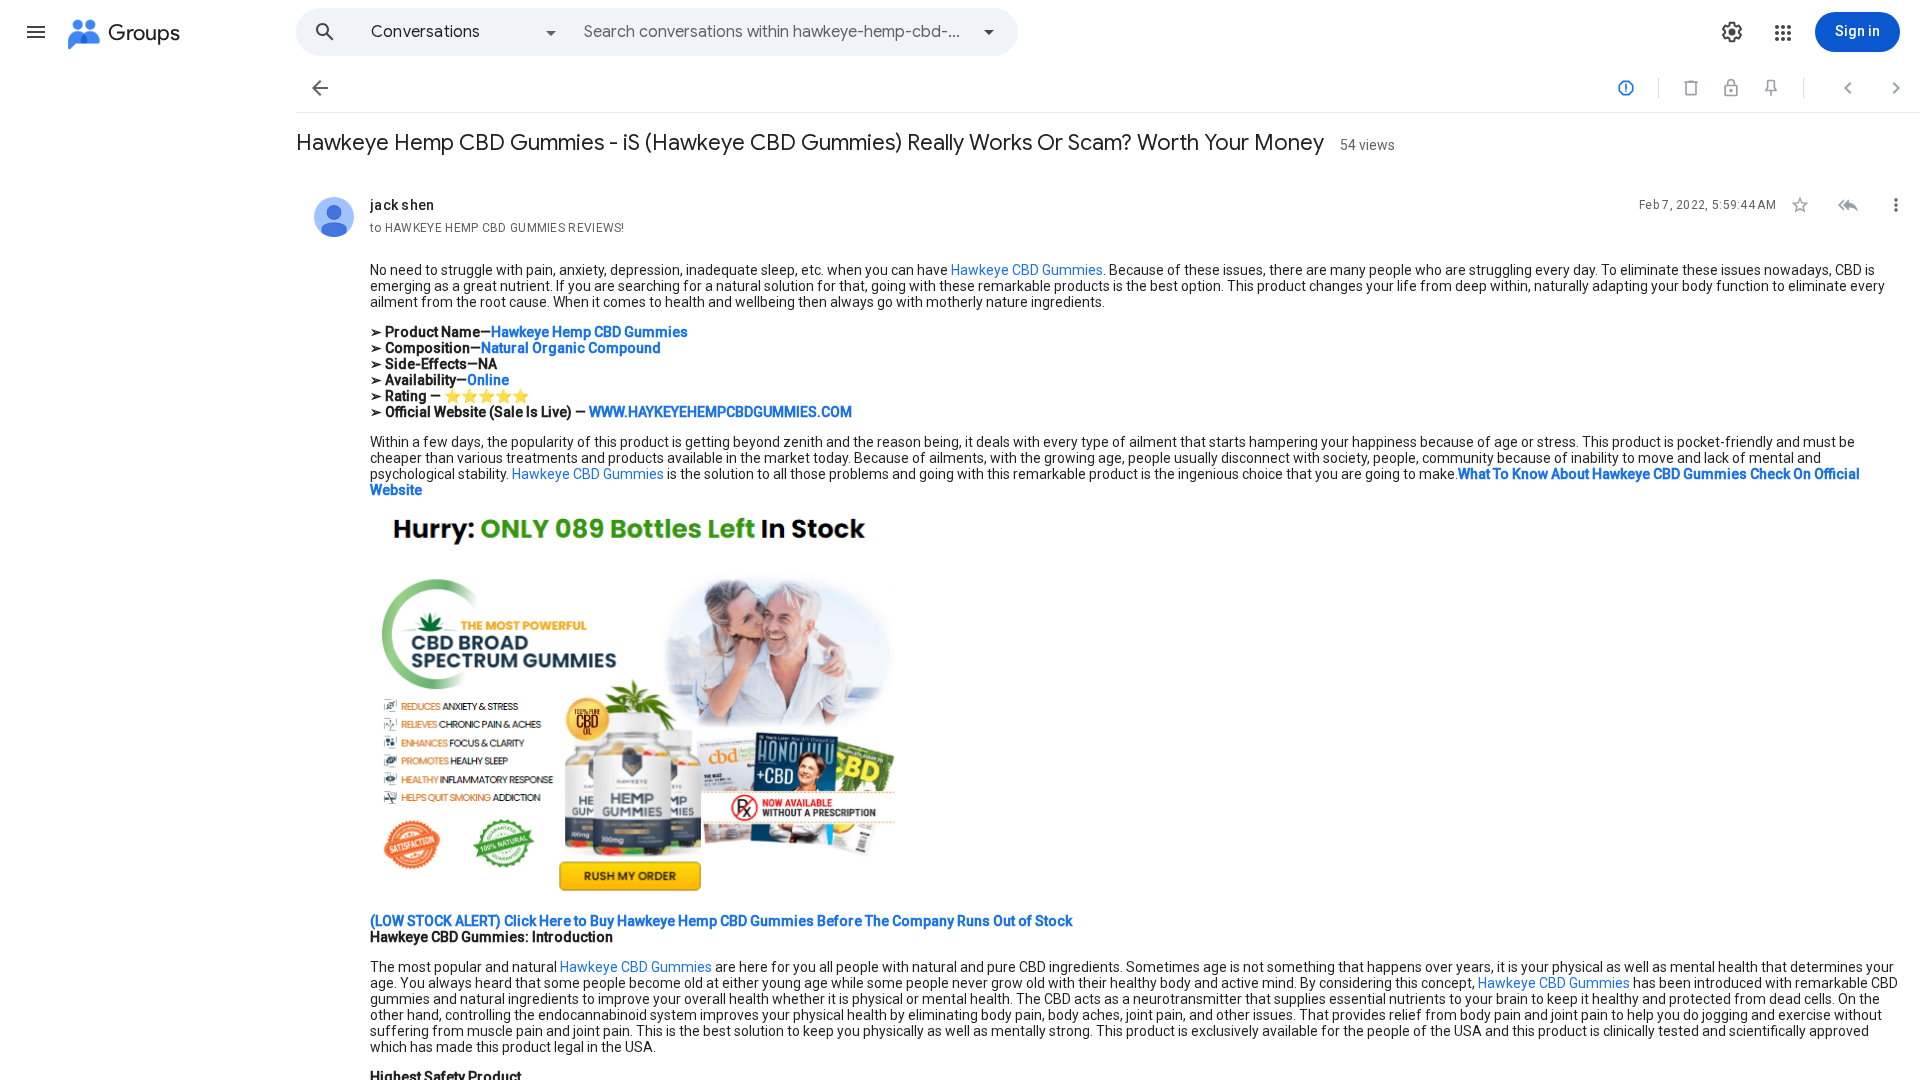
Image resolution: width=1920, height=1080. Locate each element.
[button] (36, 32)
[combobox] (776, 32)
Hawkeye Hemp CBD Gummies (589, 332)
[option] (465, 32)
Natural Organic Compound (571, 348)
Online (488, 380)
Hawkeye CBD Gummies (1027, 270)
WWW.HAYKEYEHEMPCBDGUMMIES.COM (720, 412)
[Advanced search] (989, 32)
